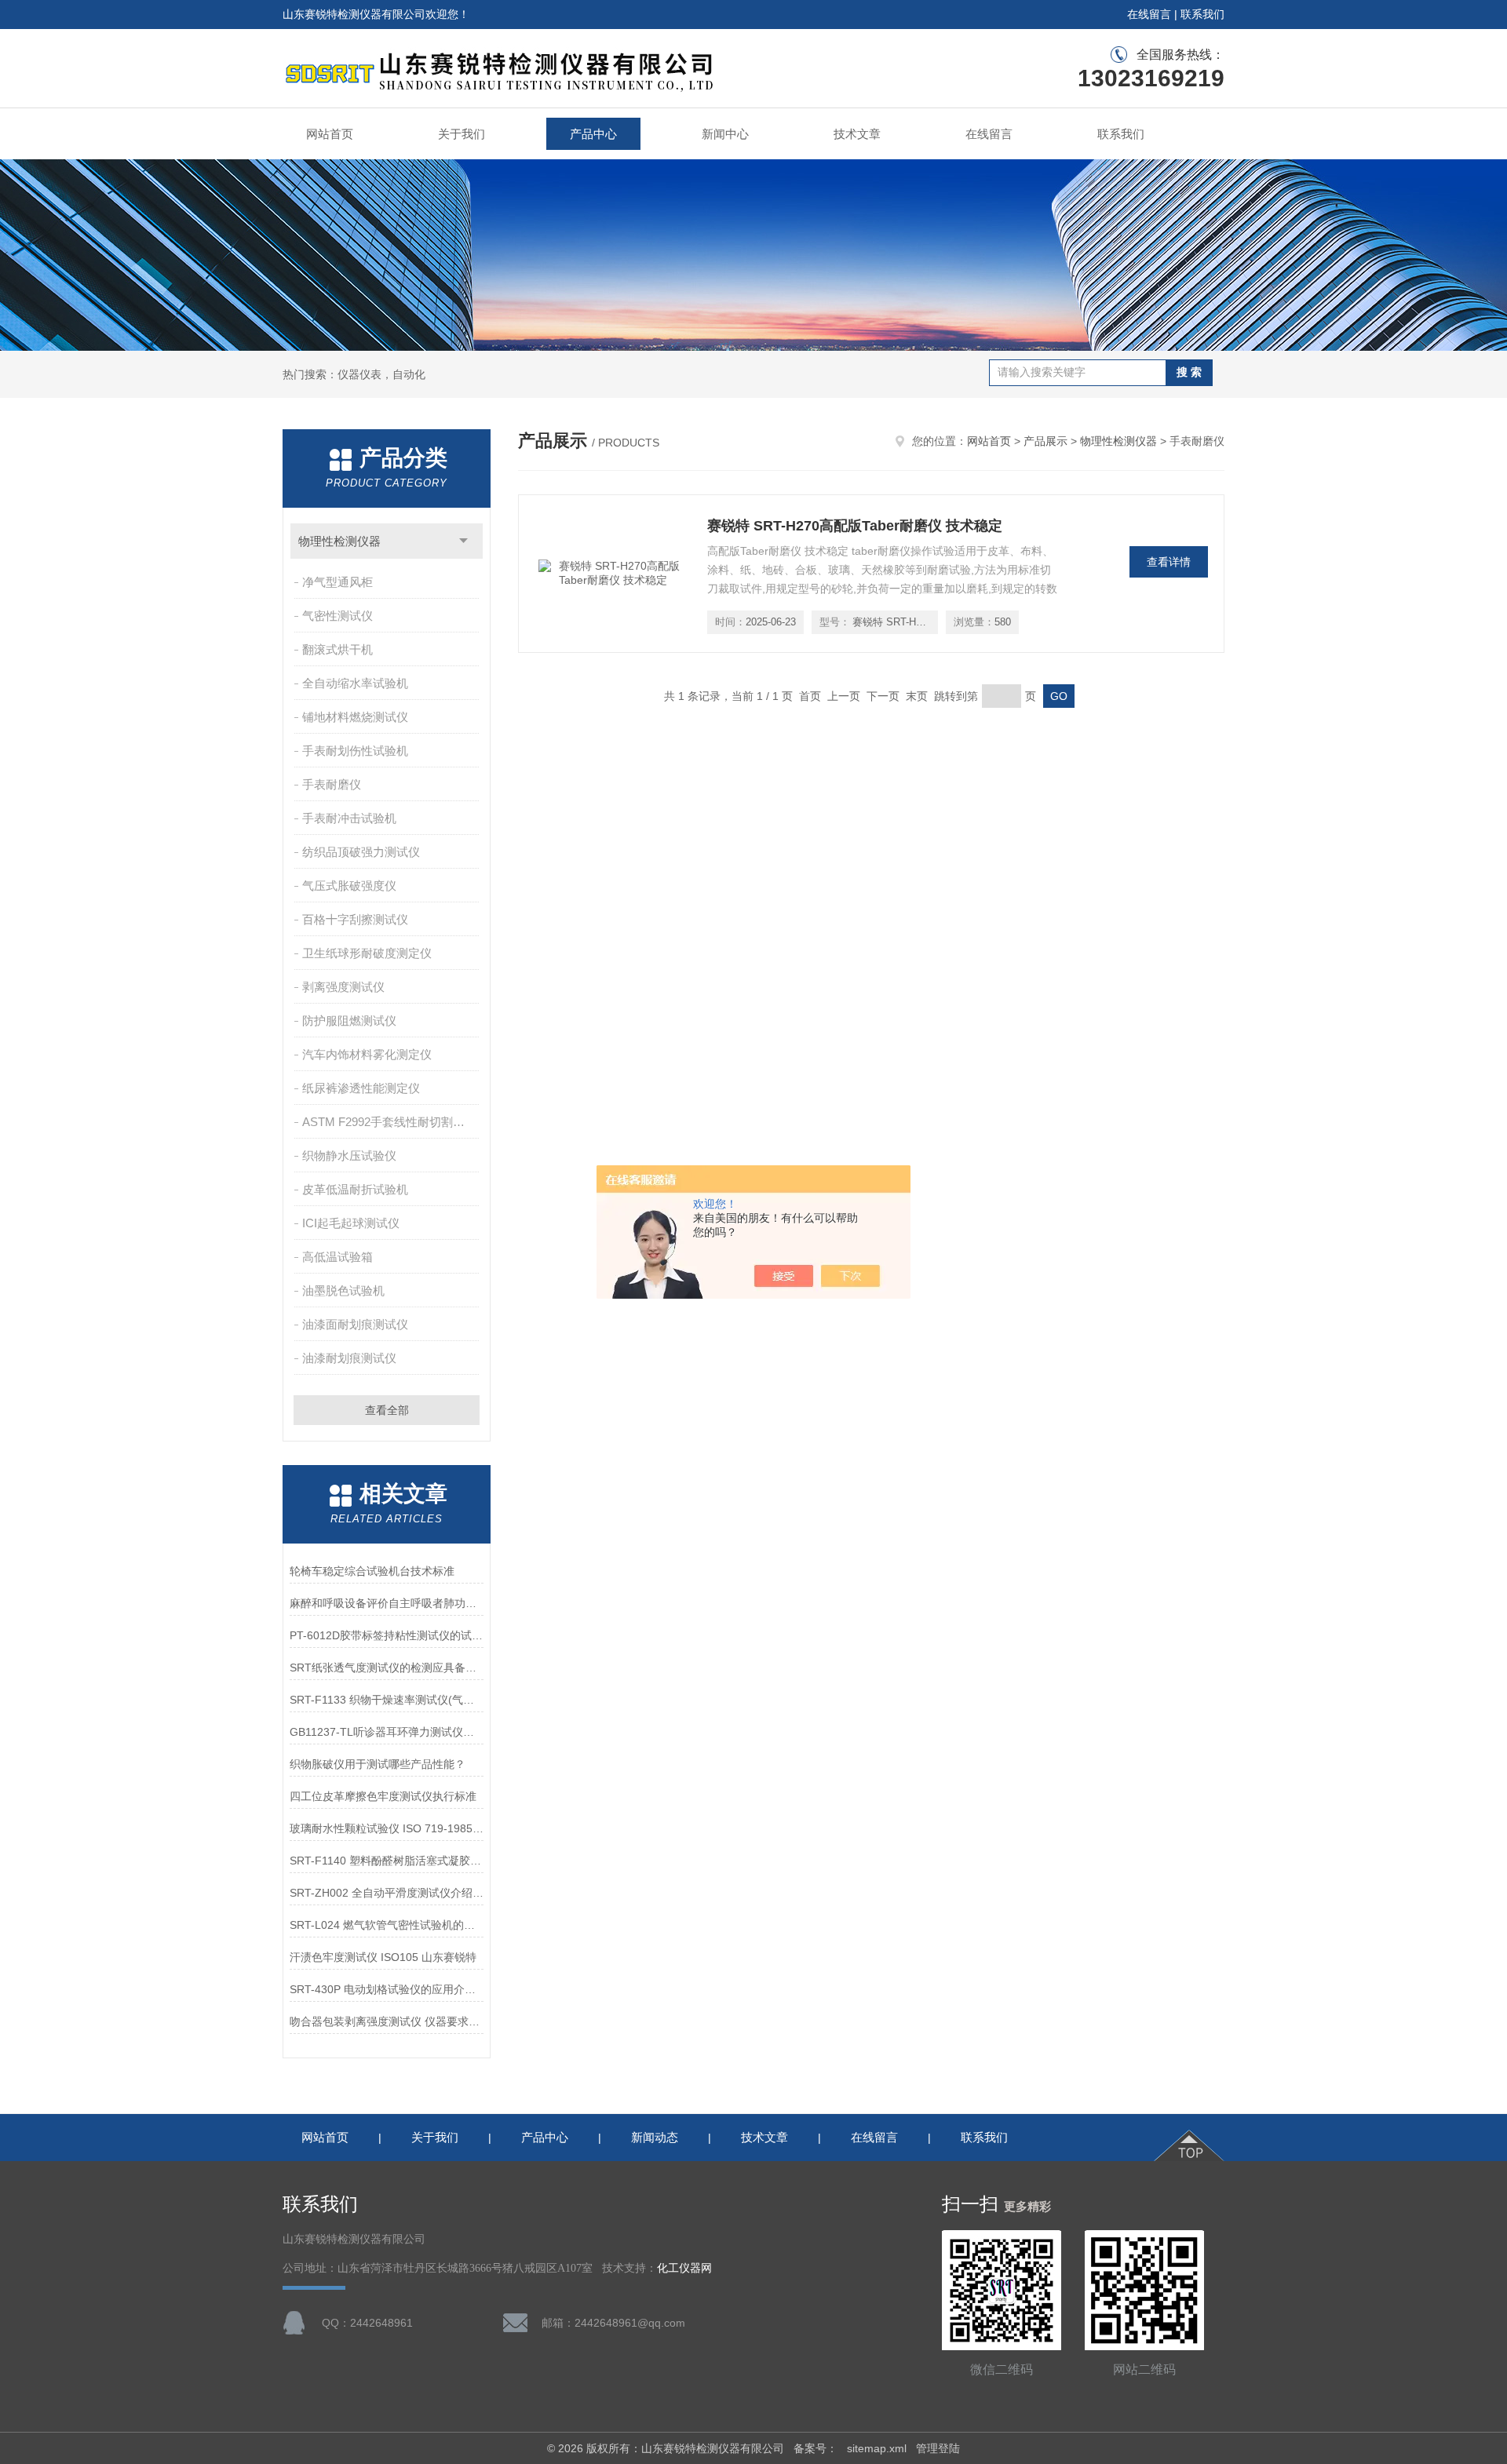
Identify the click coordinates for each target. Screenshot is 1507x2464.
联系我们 (1202, 14)
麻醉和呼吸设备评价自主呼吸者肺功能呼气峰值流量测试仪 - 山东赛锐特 (387, 1603)
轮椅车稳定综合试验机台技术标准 (372, 1571)
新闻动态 (655, 2137)
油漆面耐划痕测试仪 (355, 1324)
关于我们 (462, 134)
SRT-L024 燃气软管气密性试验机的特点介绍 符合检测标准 (387, 1925)
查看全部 (387, 1410)
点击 (463, 541)
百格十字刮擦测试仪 (355, 919)
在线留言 (1149, 14)
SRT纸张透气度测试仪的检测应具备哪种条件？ (387, 1668)
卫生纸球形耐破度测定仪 (367, 953)
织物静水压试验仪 (349, 1155)
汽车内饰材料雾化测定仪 (367, 1054)
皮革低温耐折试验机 (355, 1189)
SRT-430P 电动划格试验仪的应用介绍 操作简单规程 (387, 1989)
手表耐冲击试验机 (349, 818)
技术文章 (857, 134)
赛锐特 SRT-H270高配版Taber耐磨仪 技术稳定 (855, 526)
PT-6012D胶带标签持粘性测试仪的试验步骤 (387, 1635)
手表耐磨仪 (332, 784)
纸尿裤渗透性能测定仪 (361, 1088)
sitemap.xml (877, 2448)
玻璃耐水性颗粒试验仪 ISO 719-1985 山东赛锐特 (387, 1828)
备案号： (816, 2448)
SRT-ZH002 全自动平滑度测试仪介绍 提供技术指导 (387, 1893)
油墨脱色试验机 (343, 1290)
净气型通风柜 (338, 582)
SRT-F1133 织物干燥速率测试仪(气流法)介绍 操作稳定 (387, 1700)
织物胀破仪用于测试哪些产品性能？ (378, 1764)
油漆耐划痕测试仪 (349, 1358)
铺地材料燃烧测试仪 (355, 717)
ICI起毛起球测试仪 (351, 1223)
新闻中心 (725, 134)
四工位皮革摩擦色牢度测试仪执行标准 (383, 1796)
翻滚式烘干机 (338, 649)
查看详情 (1169, 562)
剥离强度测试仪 (343, 987)
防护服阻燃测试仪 (349, 1021)
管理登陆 (938, 2448)
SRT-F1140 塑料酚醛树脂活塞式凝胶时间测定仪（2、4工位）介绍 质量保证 (387, 1861)
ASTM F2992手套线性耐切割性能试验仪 (392, 1122)
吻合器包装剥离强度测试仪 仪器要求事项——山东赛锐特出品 (387, 2021)
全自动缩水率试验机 (355, 683)
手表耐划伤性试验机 (355, 751)
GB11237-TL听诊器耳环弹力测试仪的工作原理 (387, 1732)
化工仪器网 (684, 2268)
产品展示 (1045, 441)
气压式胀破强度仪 (349, 886)
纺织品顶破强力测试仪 (361, 852)
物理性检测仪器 (339, 541)
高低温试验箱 (338, 1257)
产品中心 (593, 134)
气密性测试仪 (338, 616)
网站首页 (330, 134)
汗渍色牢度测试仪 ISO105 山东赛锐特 (383, 1957)
